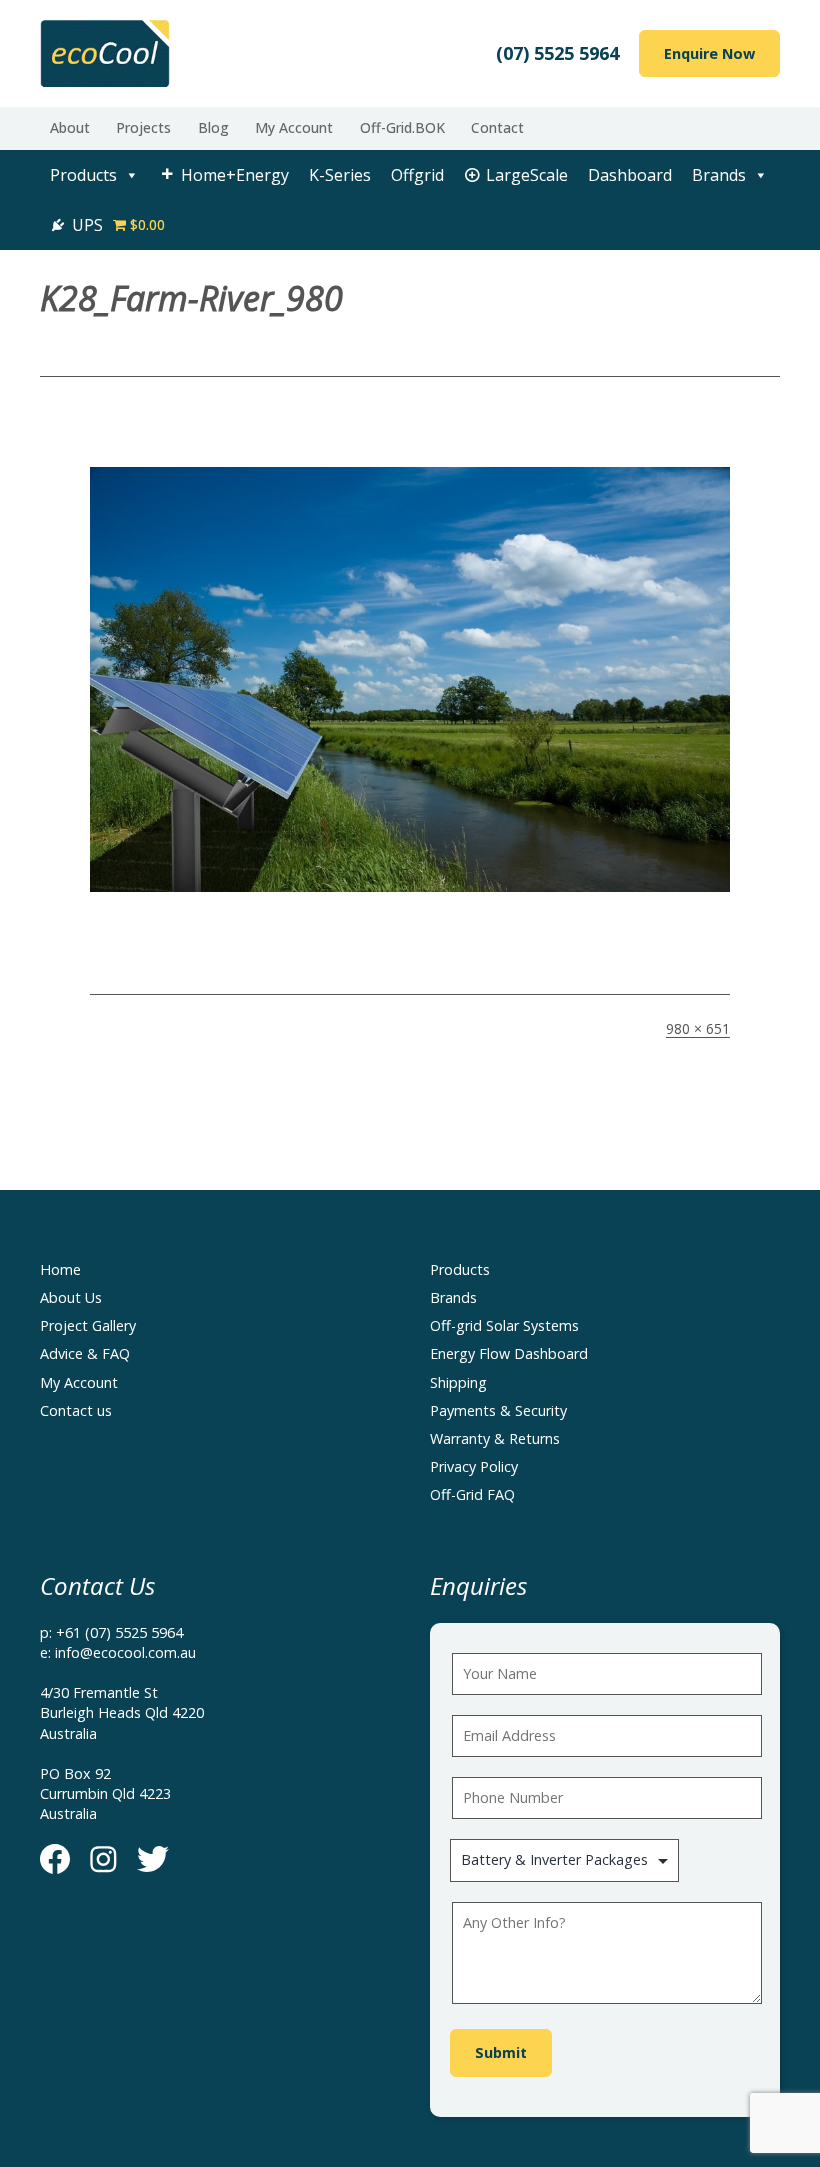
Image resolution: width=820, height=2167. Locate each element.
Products (83, 175)
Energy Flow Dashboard (509, 1353)
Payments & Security (498, 1410)
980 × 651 (698, 1028)
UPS (87, 225)
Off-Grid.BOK (402, 127)
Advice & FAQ (85, 1353)
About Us (71, 1297)
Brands (719, 175)
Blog (213, 127)
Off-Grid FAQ (472, 1494)
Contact (497, 127)
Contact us (76, 1410)
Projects (143, 127)
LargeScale (527, 175)
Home (60, 1269)
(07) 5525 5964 (557, 53)
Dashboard (630, 175)
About (70, 127)
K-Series (340, 175)
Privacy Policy (474, 1466)
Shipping (458, 1382)
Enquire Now (709, 53)
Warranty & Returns (495, 1438)
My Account (294, 127)
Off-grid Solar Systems (504, 1325)
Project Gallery (88, 1325)
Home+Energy (235, 175)
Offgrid (417, 175)
